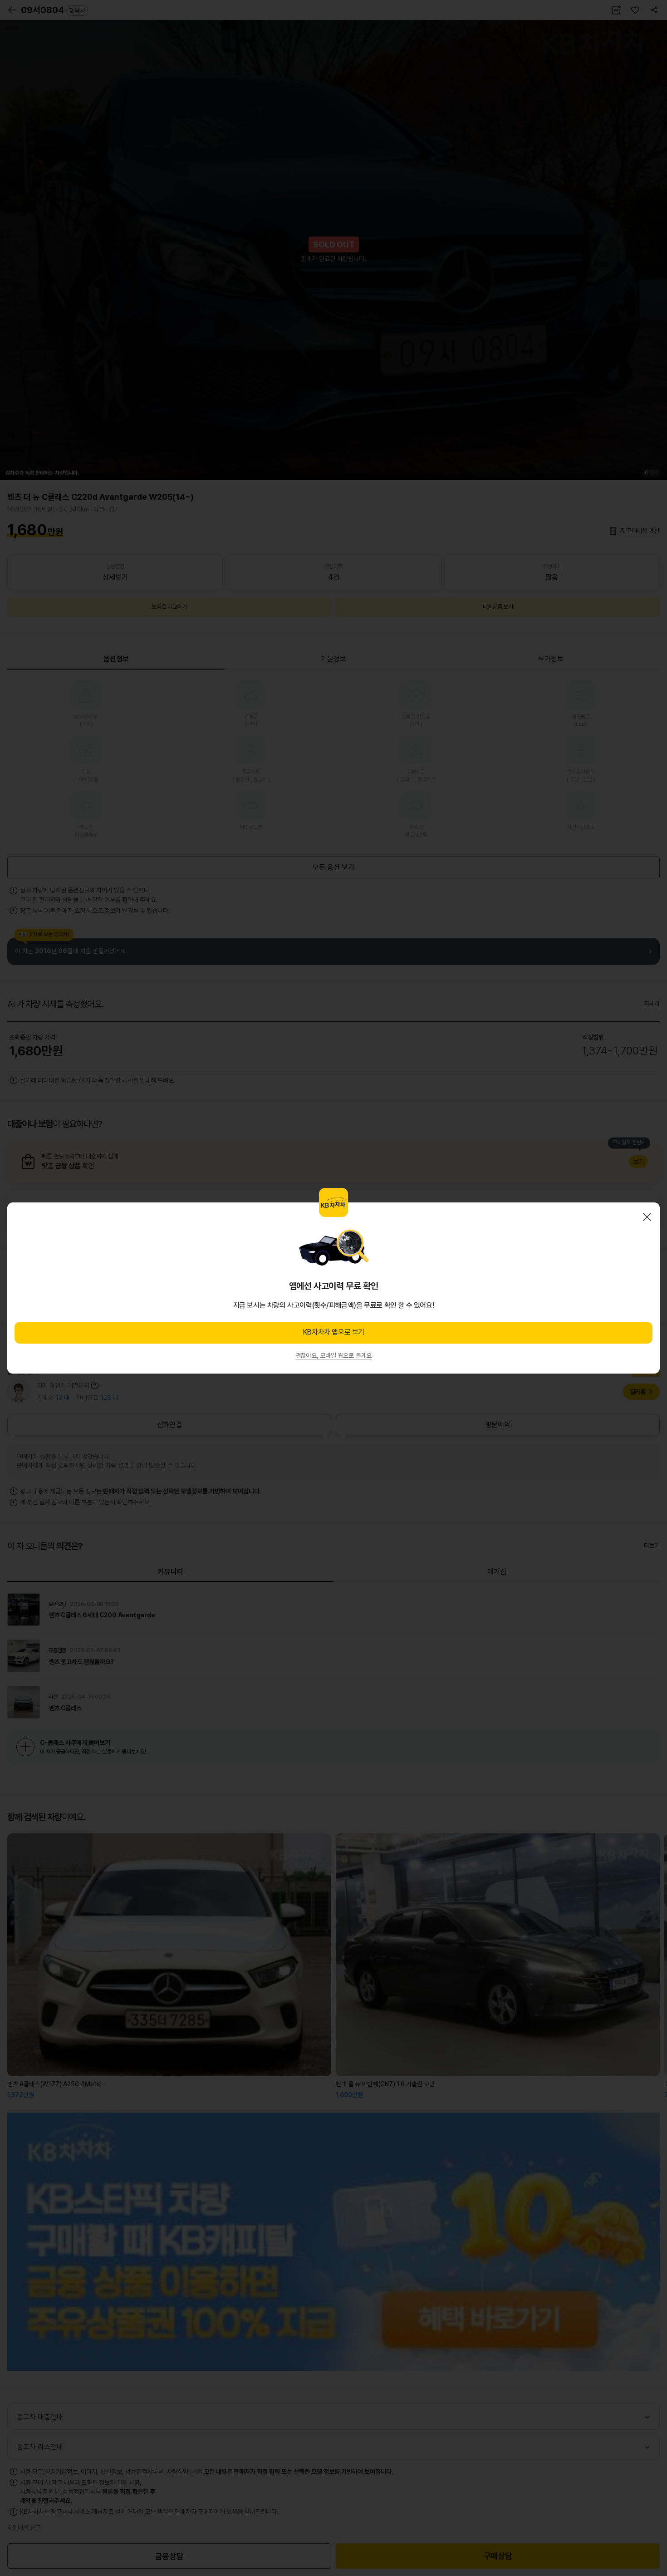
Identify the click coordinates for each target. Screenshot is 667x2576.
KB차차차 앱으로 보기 (333, 1332)
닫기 (647, 1217)
